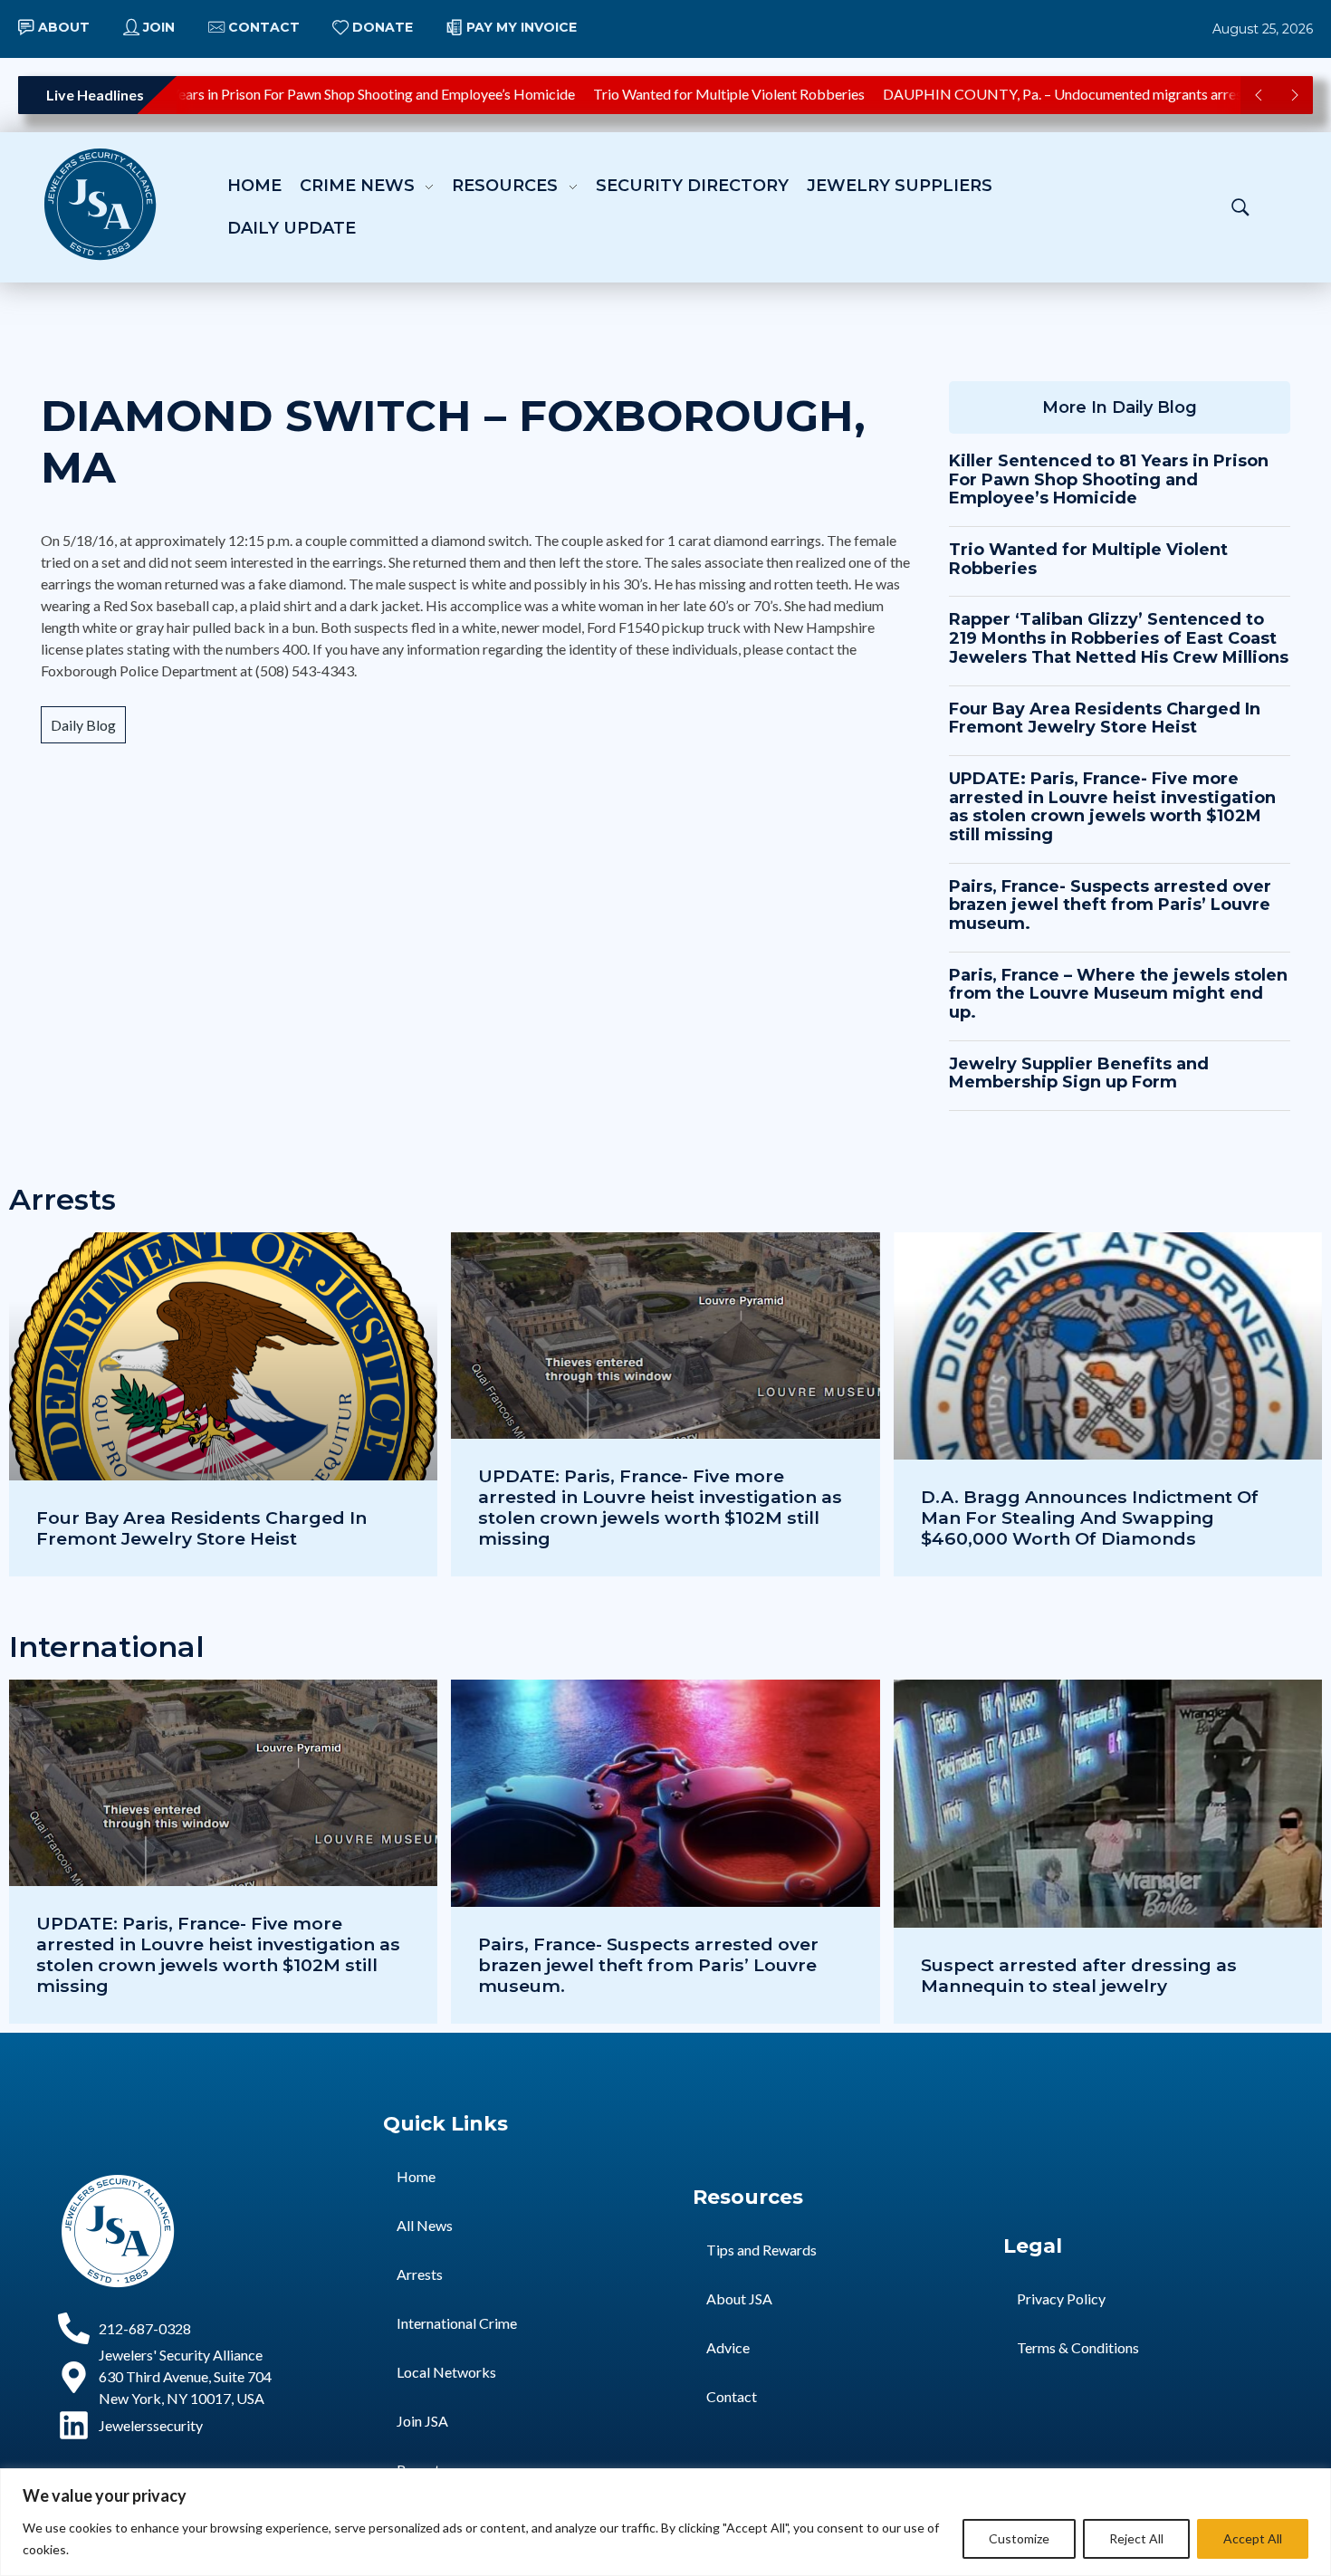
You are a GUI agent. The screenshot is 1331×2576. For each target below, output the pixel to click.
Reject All (1136, 2538)
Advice (728, 2347)
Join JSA (422, 2421)
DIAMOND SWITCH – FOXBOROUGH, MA (453, 442)
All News (425, 2225)
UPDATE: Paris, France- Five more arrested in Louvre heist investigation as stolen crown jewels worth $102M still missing (1112, 807)
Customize (1019, 2538)
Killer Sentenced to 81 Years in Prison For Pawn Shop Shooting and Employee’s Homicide (1109, 479)
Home (416, 2176)
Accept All (1253, 2538)
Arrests (420, 2274)
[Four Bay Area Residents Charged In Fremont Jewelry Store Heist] (223, 1404)
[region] (665, 2522)
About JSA (739, 2298)
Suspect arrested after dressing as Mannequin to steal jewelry (1079, 1975)
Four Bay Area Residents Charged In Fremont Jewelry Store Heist (1105, 718)
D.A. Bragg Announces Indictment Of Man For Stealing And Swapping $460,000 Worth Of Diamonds (1090, 1518)
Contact (732, 2396)
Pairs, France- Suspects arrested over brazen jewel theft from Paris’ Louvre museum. (1110, 905)
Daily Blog (83, 725)
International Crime (457, 2323)
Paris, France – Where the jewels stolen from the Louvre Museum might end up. (1118, 994)
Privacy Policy (1061, 2298)
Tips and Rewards (761, 2250)
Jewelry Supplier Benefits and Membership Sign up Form (1079, 1073)
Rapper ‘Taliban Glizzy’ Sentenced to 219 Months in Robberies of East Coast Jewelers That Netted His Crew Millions (1119, 638)
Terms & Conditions (1078, 2347)
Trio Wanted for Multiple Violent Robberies (696, 94)
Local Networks (446, 2372)
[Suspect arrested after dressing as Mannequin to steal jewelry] (1108, 1852)
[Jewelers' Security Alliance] (100, 204)
